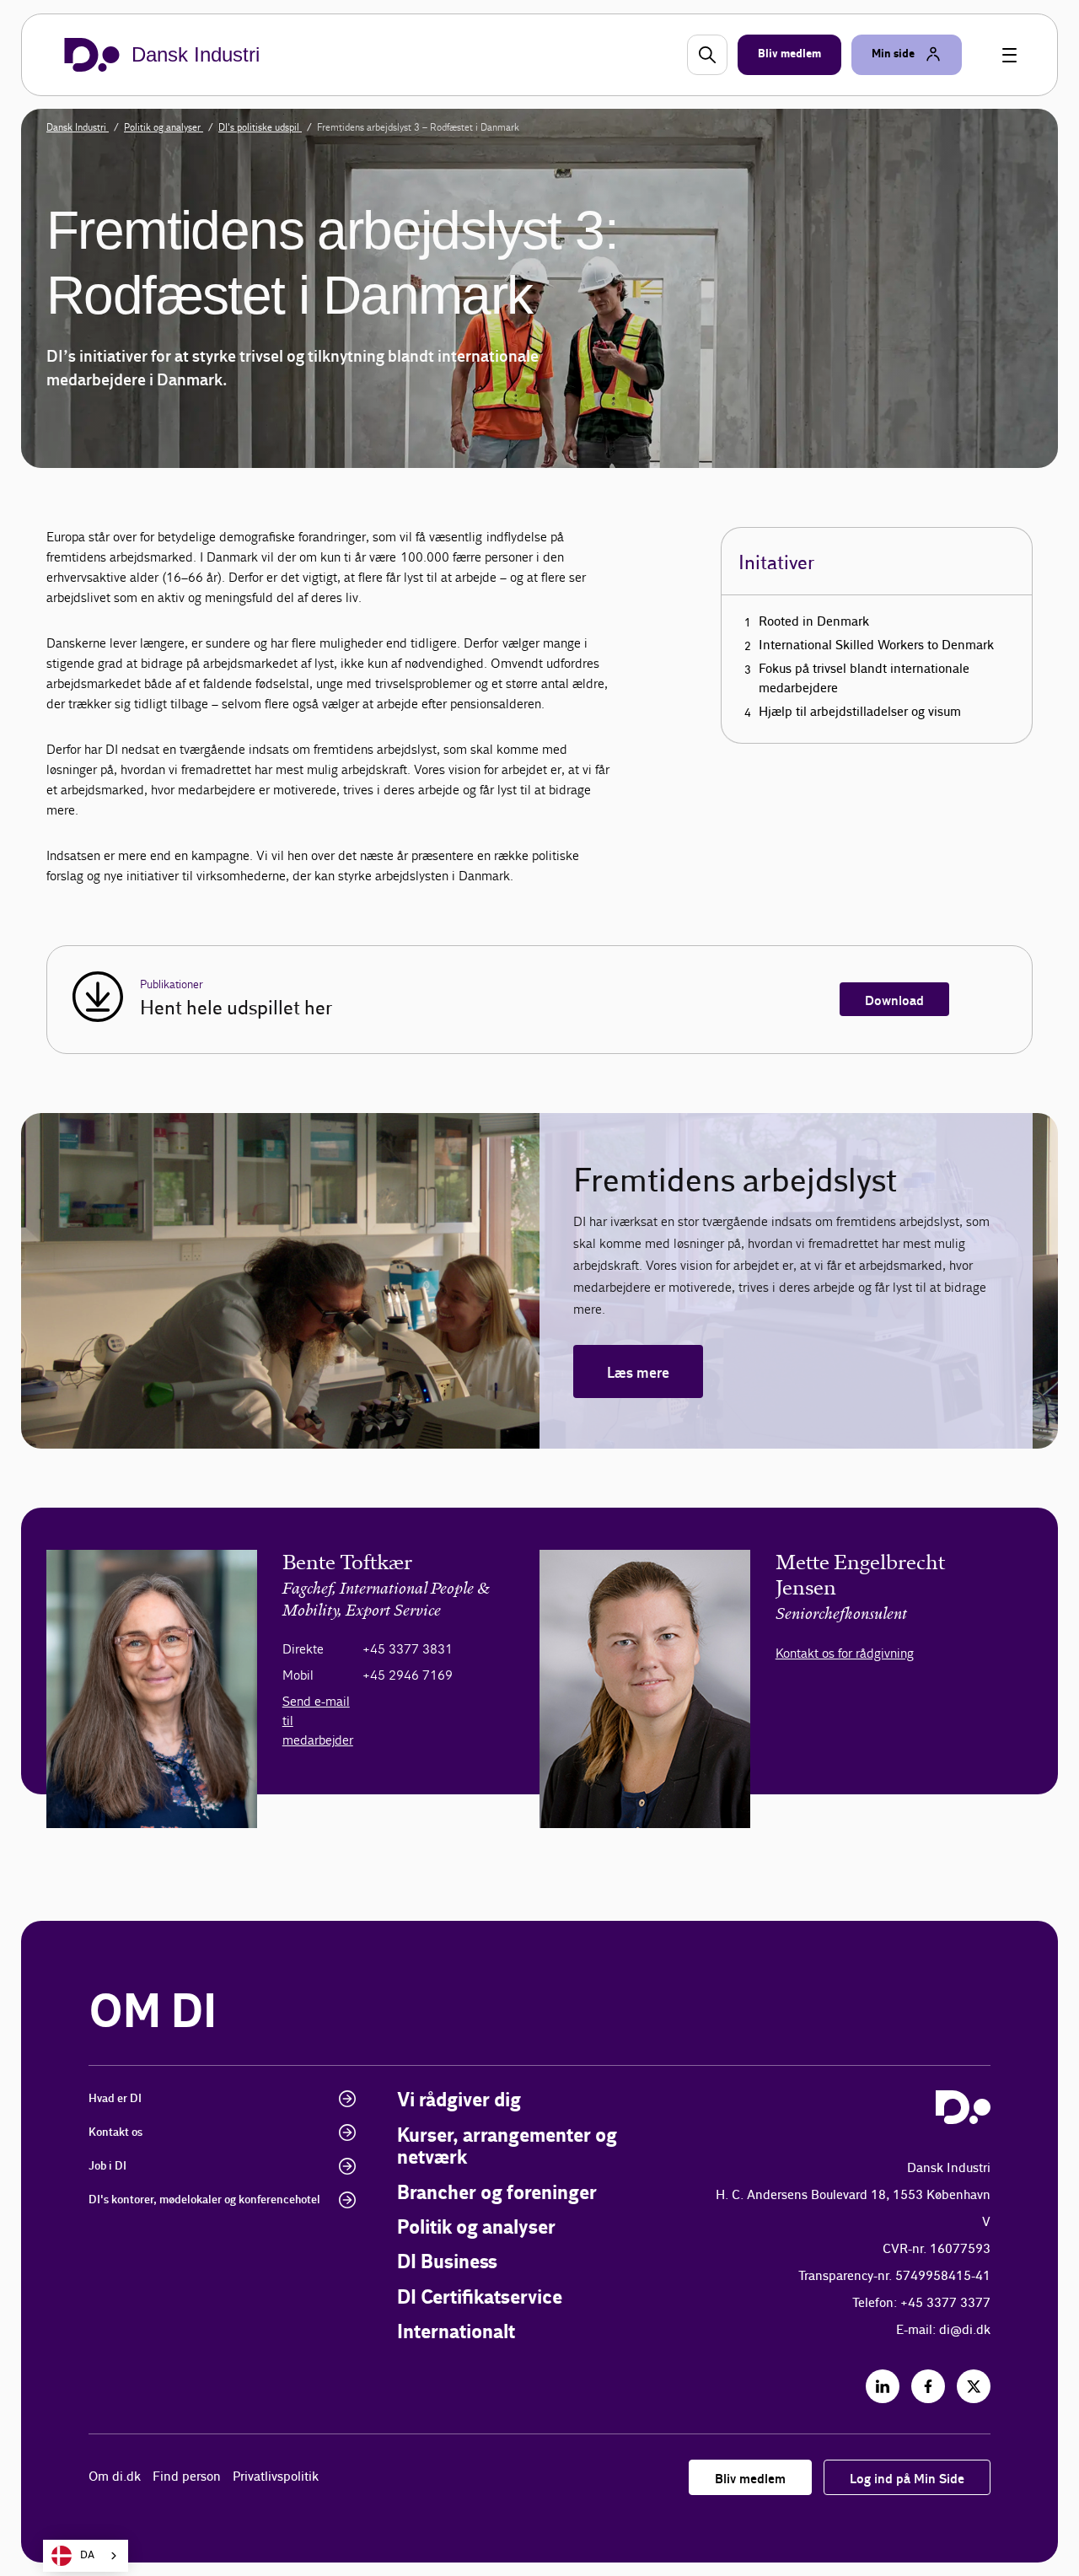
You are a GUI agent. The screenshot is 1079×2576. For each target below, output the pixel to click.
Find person (187, 2477)
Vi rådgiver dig (459, 2101)
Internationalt (456, 2333)
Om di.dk (115, 2477)
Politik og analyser (164, 127)
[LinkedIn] (883, 2386)
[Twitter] (974, 2386)
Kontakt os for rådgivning (845, 1653)
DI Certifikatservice (480, 2298)
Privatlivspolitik (276, 2477)
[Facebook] (928, 2386)
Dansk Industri (78, 127)
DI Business (447, 2263)
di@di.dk (965, 2330)
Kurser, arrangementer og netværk (507, 2147)
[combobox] (86, 2556)
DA (87, 2555)
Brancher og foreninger (497, 2194)
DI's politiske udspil (260, 127)
